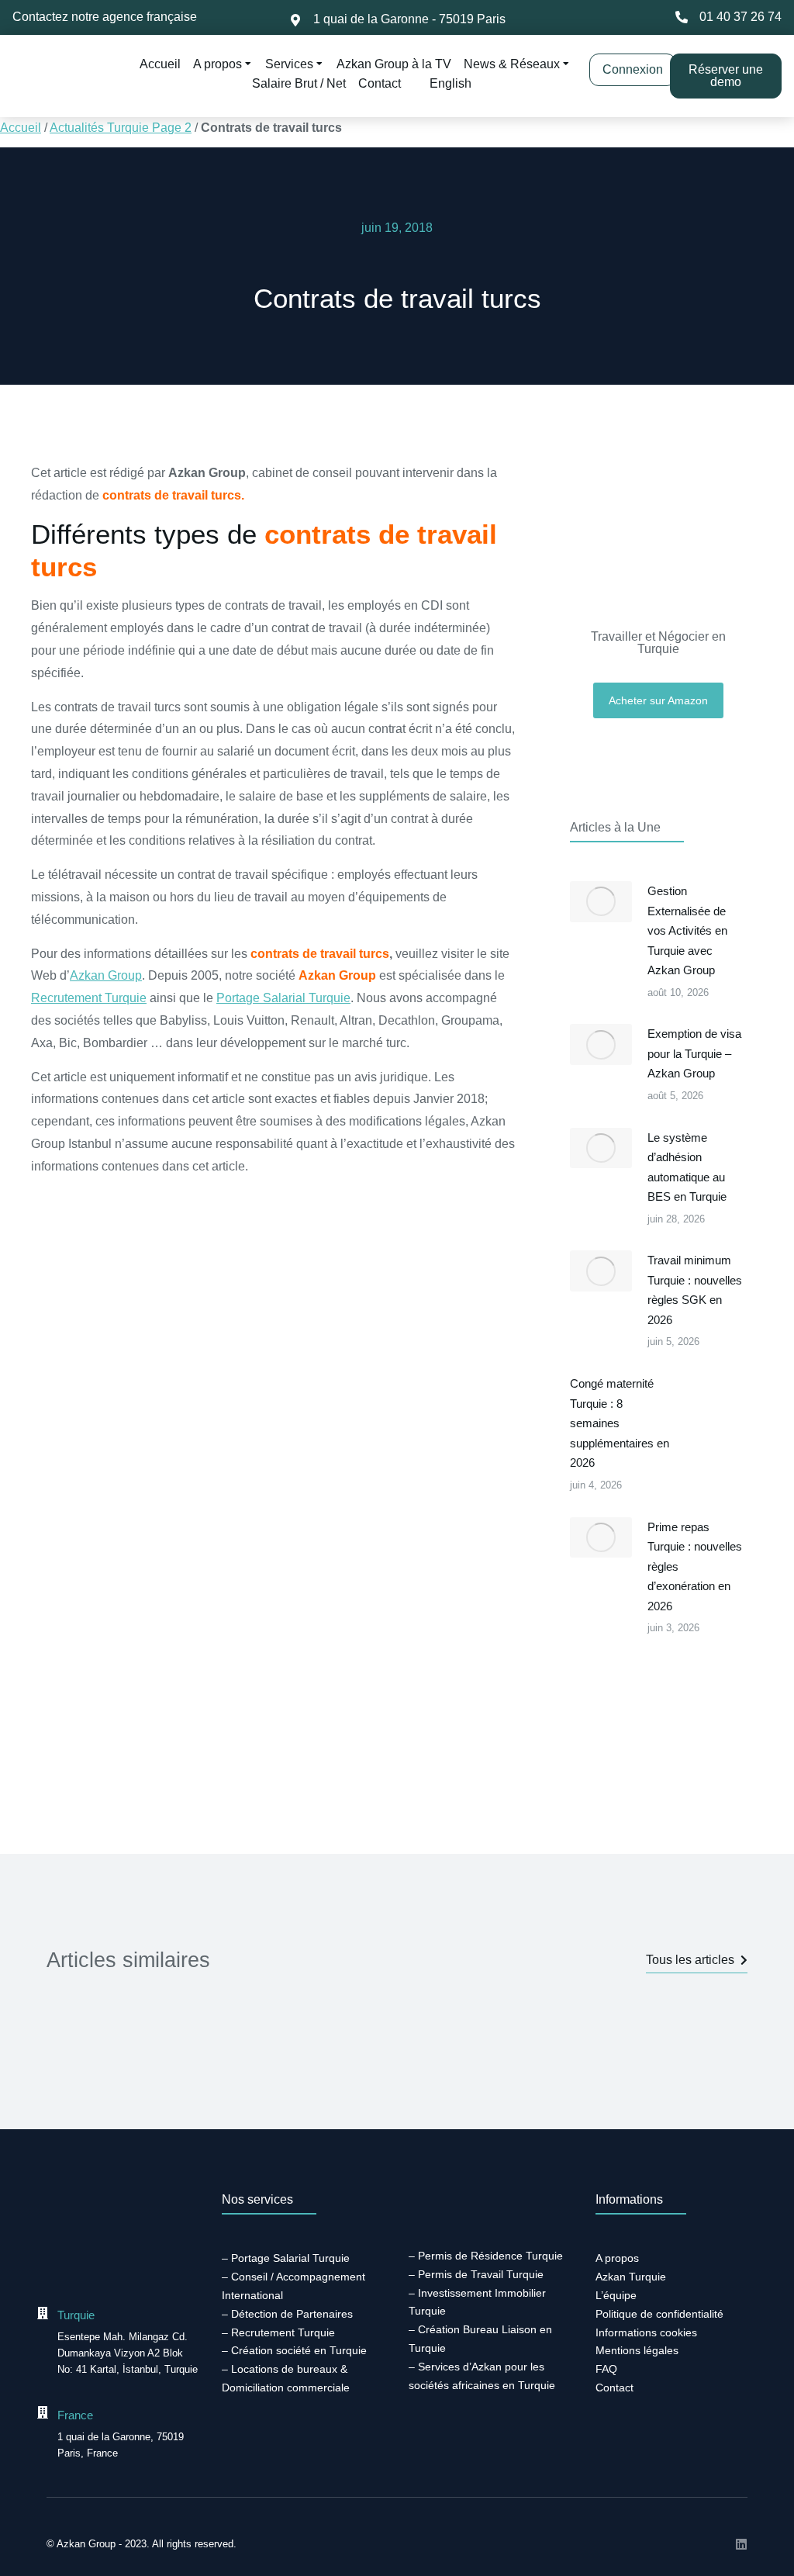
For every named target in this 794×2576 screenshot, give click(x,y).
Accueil (21, 128)
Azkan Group (106, 975)
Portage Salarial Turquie (283, 998)
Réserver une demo (726, 76)
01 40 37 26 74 (740, 17)
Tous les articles (690, 1960)
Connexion (633, 69)
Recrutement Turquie (89, 998)
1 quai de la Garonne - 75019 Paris (409, 19)
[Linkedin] (741, 2544)
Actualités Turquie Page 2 (121, 128)
